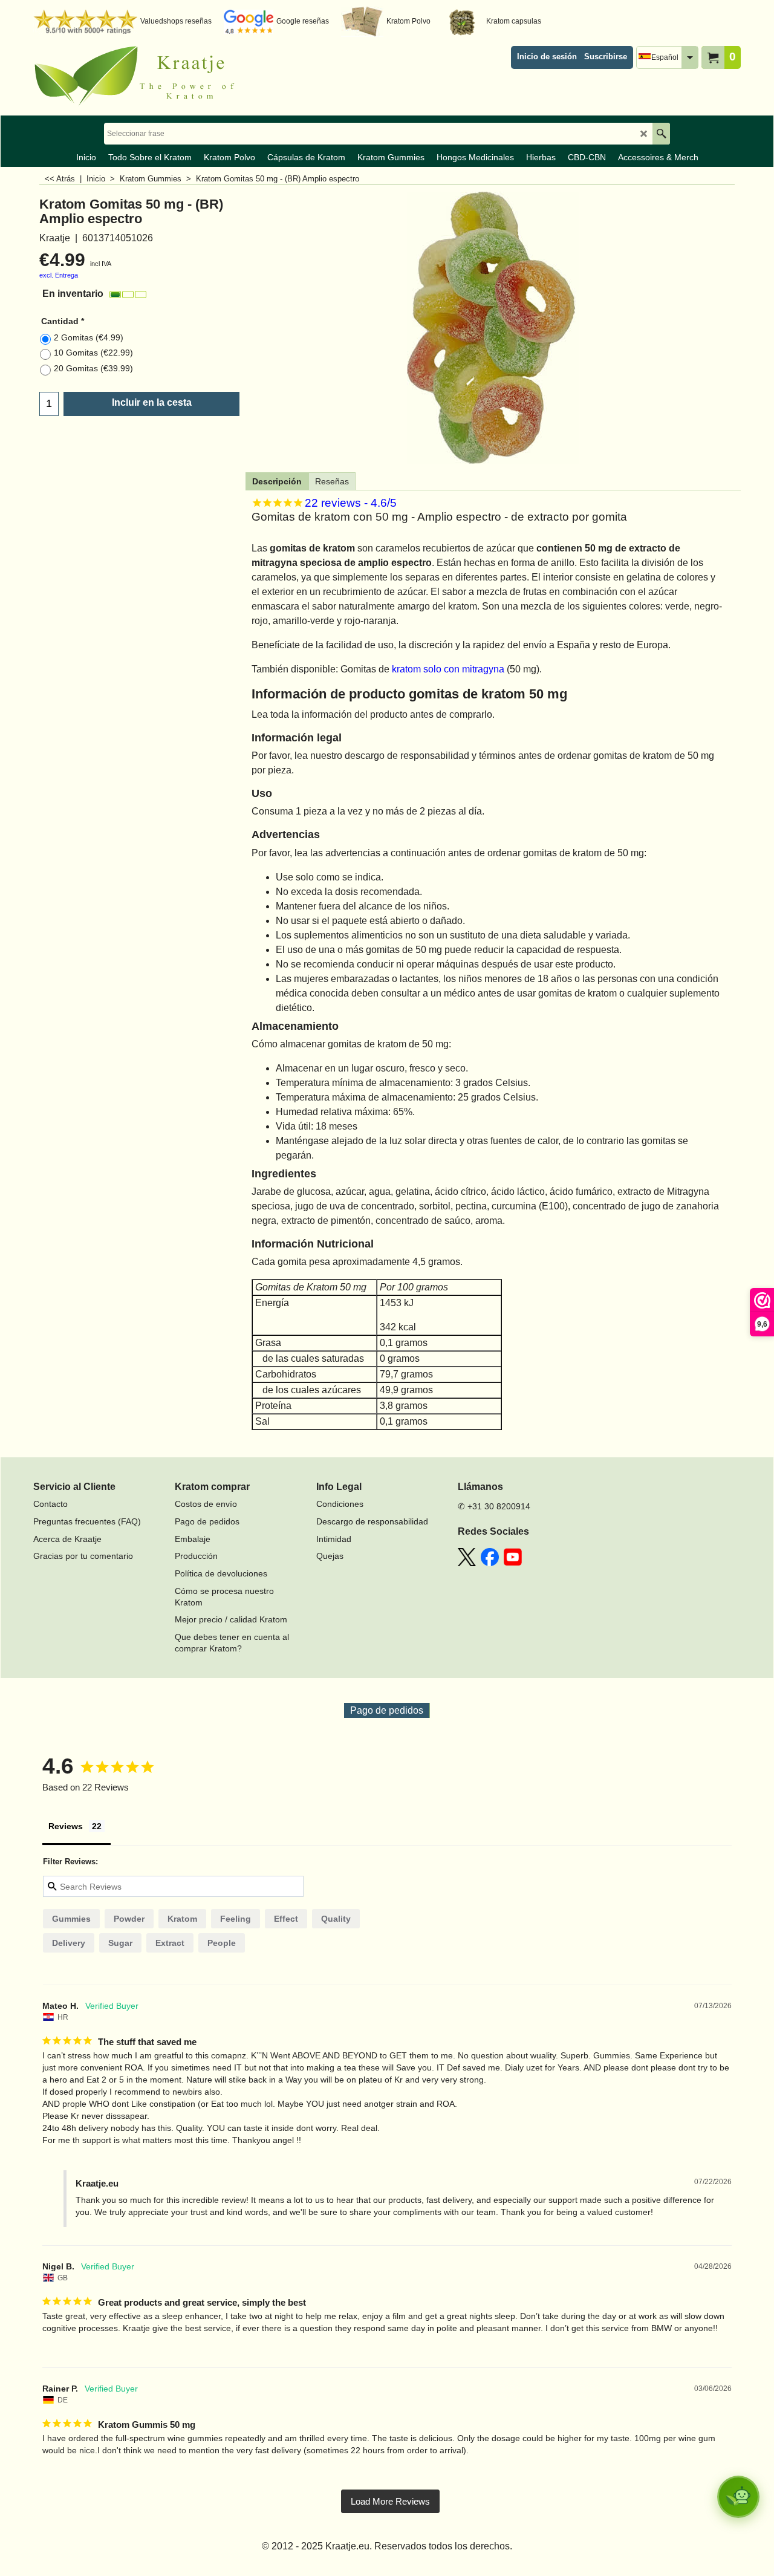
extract (170, 1943)
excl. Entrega (59, 275)
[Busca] (661, 134)
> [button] (390, 2501)
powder (129, 1919)
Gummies (71, 1919)
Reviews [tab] (66, 1826)
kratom (182, 1919)
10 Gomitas (93, 353)
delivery (69, 1943)
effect (286, 1919)
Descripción (277, 481)
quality (336, 1919)
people (222, 1943)
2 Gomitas (89, 337)
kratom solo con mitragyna (448, 669)
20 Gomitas (93, 368)
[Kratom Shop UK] (139, 76)
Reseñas (332, 481)
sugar (120, 1943)
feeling (236, 1919)
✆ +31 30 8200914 (494, 1506)
